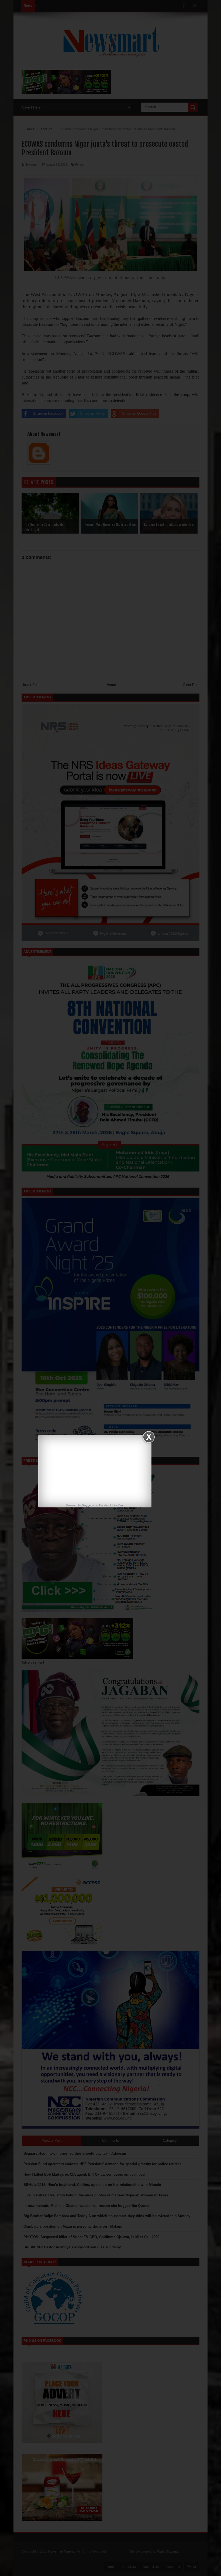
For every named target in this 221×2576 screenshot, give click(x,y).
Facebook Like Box (111, 1505)
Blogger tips (89, 1505)
